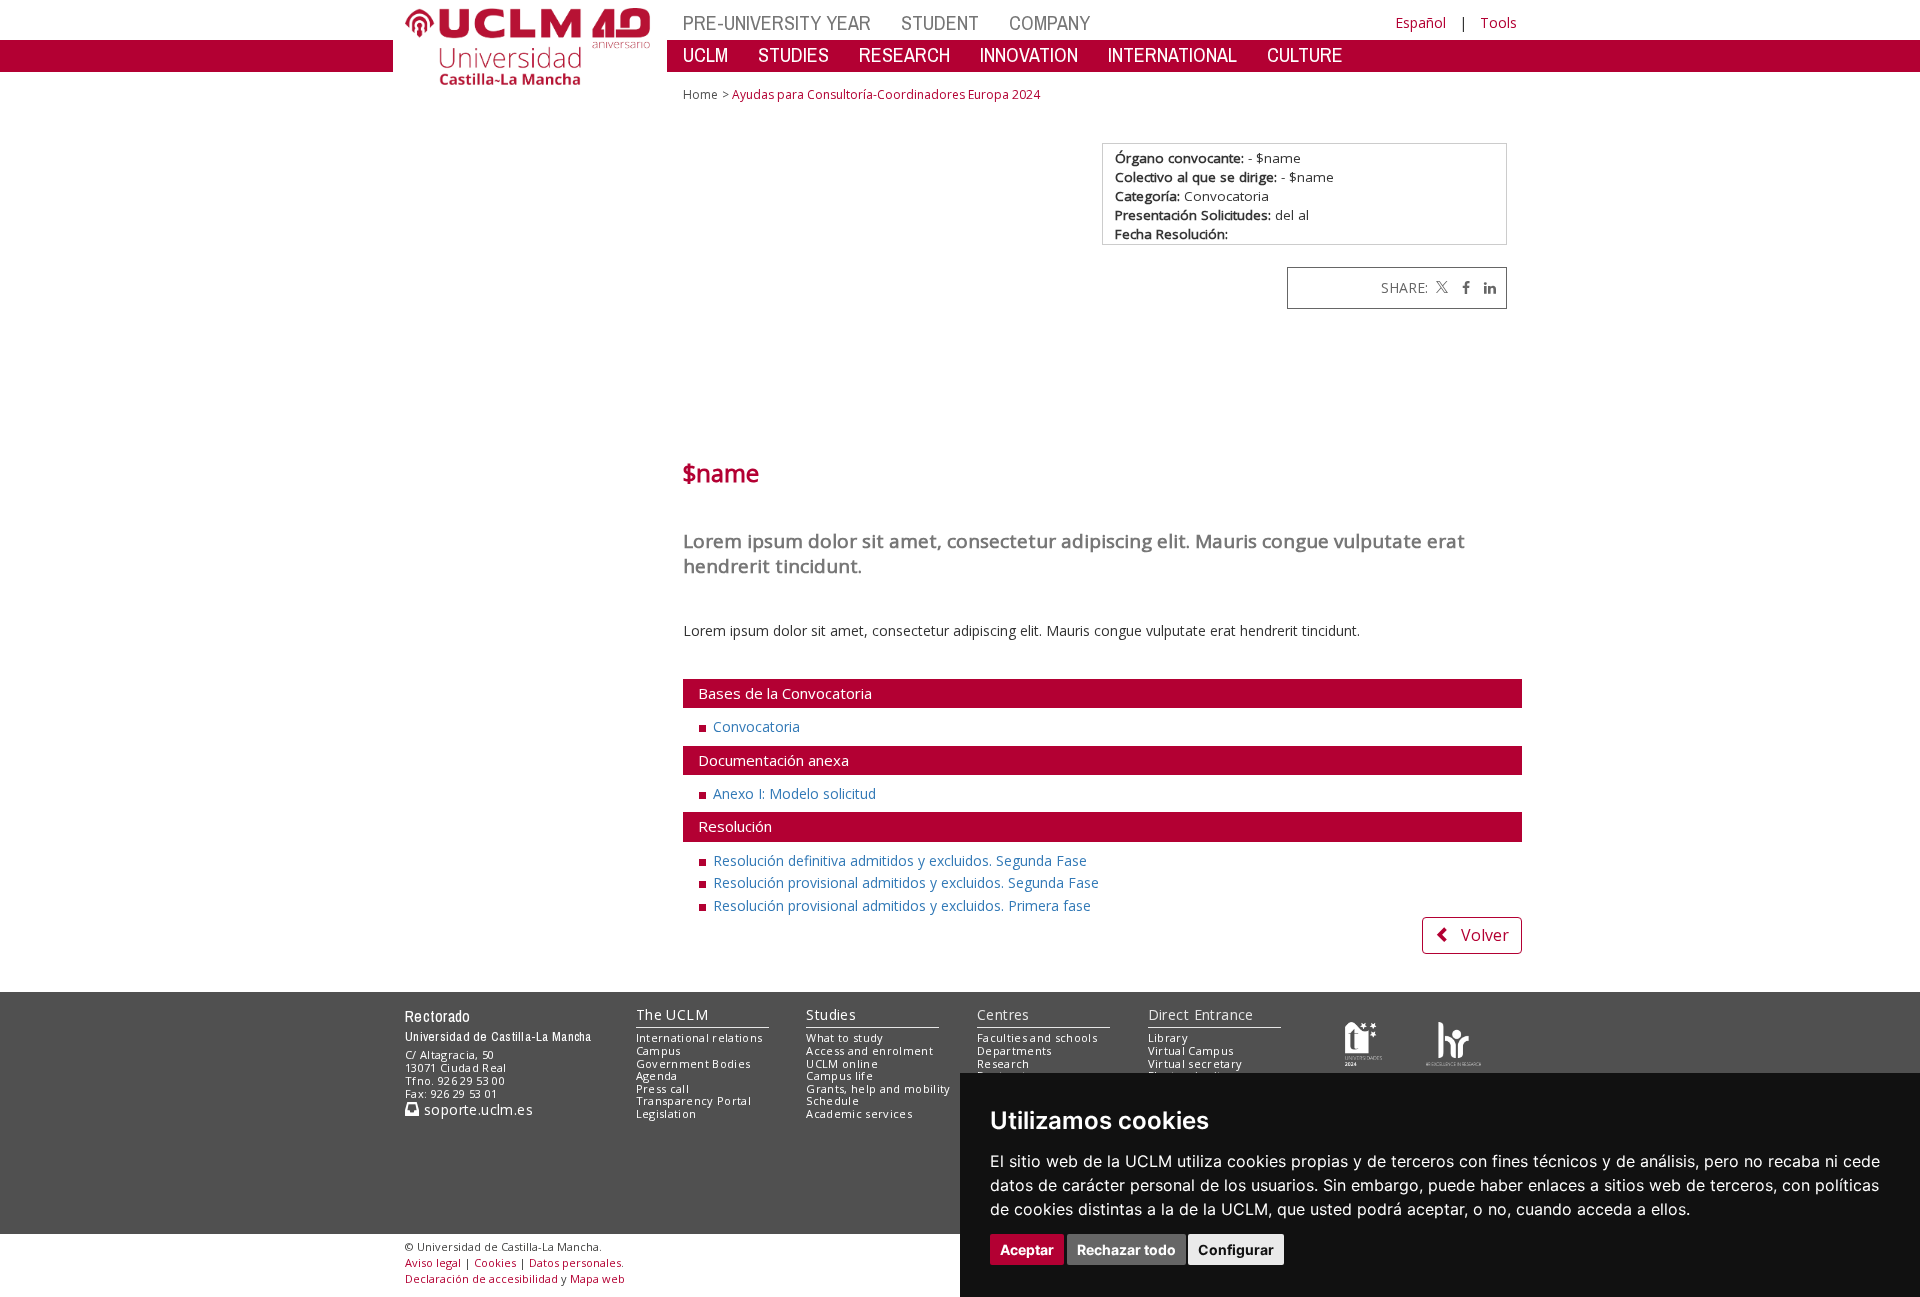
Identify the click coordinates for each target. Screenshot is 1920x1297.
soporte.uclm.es (476, 1109)
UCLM (705, 54)
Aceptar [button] (1027, 1249)
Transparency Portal (693, 1100)
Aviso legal (433, 1262)
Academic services (859, 1113)
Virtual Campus (1191, 1050)
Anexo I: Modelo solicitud (794, 793)
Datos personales (575, 1262)
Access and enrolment (869, 1050)
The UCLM (672, 1014)
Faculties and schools (1037, 1037)
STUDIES (793, 54)
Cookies (495, 1262)
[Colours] (1453, 1042)
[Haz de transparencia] (1363, 1042)
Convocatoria (756, 726)
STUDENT (940, 22)
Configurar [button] (1236, 1249)
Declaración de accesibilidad (481, 1278)
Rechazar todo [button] (1126, 1249)
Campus (658, 1050)
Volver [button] (1485, 935)
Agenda (657, 1075)
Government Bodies (693, 1063)
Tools (1498, 22)
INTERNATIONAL (1172, 54)
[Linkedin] (1485, 287)
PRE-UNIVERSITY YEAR (777, 22)
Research (1003, 1063)
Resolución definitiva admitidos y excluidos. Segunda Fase (900, 860)
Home (700, 94)
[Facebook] (1461, 287)
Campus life (839, 1075)
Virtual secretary (1195, 1063)
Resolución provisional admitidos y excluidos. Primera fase (902, 905)
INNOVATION (1029, 54)
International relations (699, 1037)
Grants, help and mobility (878, 1088)
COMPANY (1049, 22)
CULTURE (1305, 54)
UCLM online (842, 1063)
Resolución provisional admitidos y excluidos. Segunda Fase (906, 882)
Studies (831, 1014)
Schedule (832, 1100)
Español (1420, 22)
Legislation (666, 1113)
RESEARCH (904, 54)
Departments (1014, 1050)
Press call (662, 1088)
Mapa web (597, 1278)
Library (1168, 1037)
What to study (844, 1037)
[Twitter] (1440, 287)
